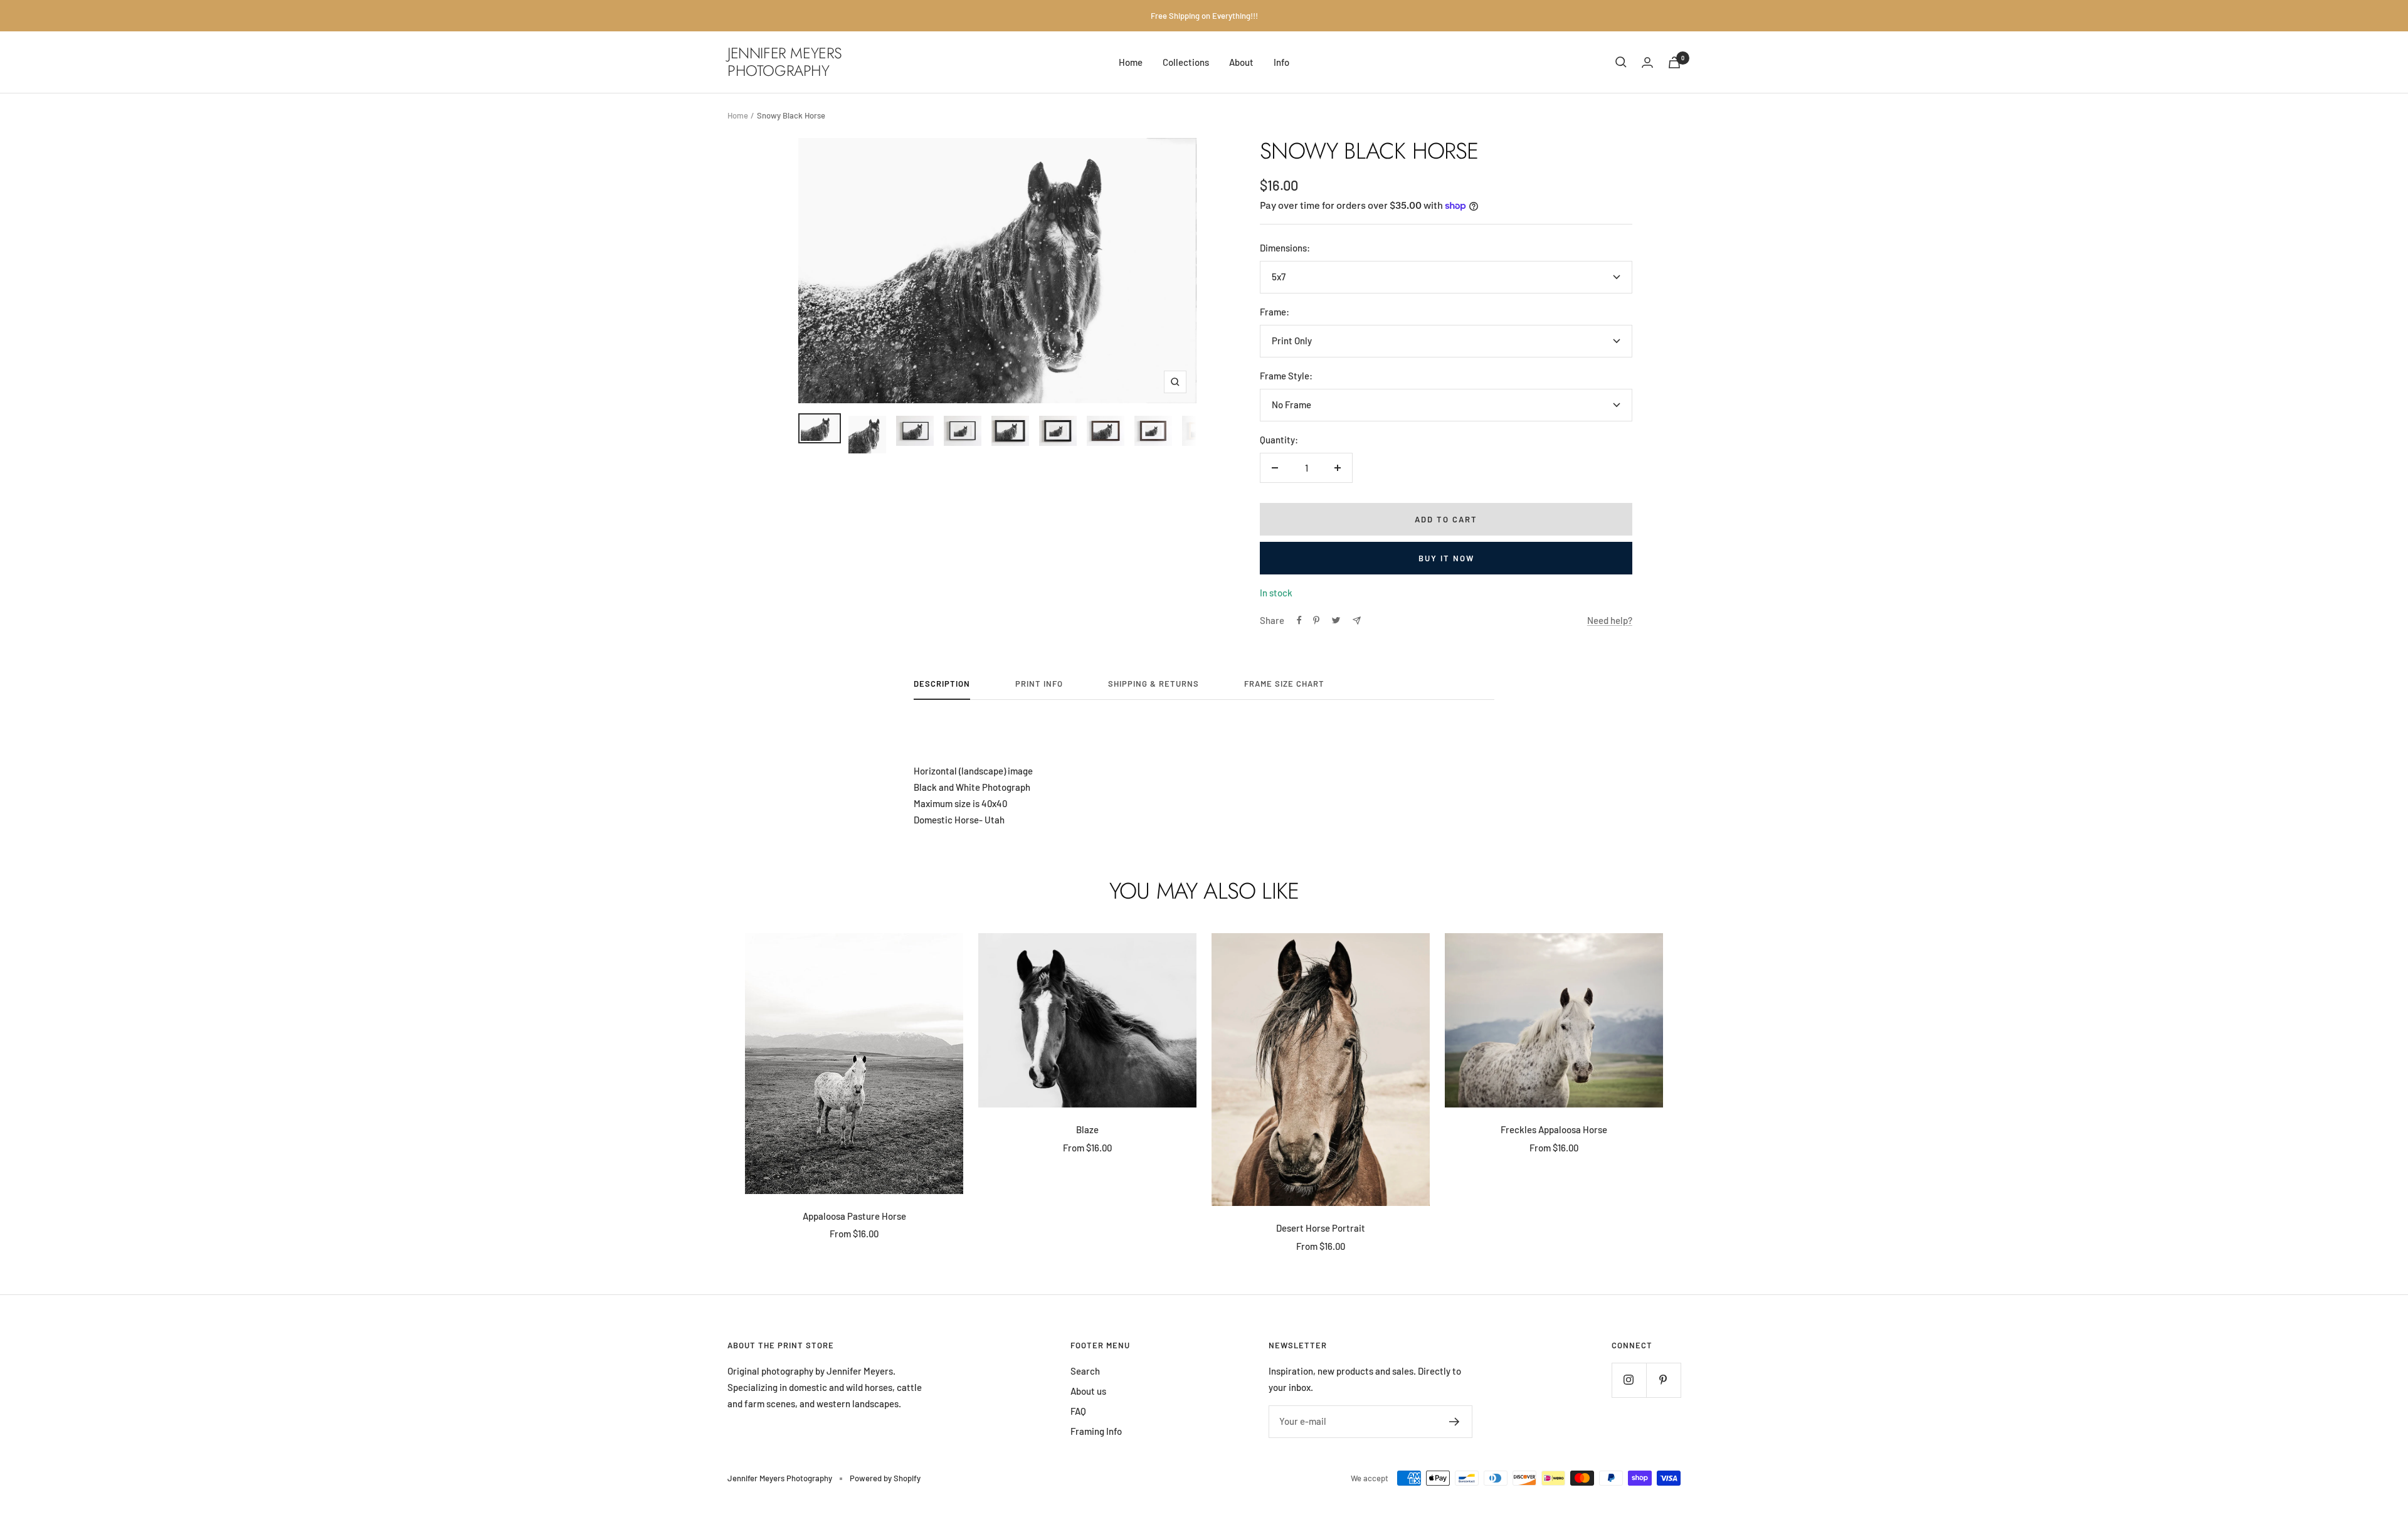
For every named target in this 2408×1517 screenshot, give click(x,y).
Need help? (1610, 620)
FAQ (1078, 1411)
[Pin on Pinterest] (1316, 620)
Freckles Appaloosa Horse (1554, 1129)
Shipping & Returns (1154, 684)
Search (1085, 1371)
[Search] (1621, 62)
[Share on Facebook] (1299, 620)
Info (1281, 62)
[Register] (1455, 1422)
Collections (1186, 62)
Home (1131, 62)
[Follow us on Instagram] (1629, 1380)
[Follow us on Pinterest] (1663, 1380)
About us (1088, 1391)
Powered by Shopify (885, 1478)
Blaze (1087, 1129)
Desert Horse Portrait (1321, 1228)
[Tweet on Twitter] (1336, 620)
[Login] (1647, 62)
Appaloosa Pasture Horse (854, 1216)
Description (942, 684)
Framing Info (1096, 1431)
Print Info (1039, 684)
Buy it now (1446, 558)
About (1241, 62)
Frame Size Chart (1284, 684)
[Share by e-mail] (1357, 621)
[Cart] (1674, 62)
